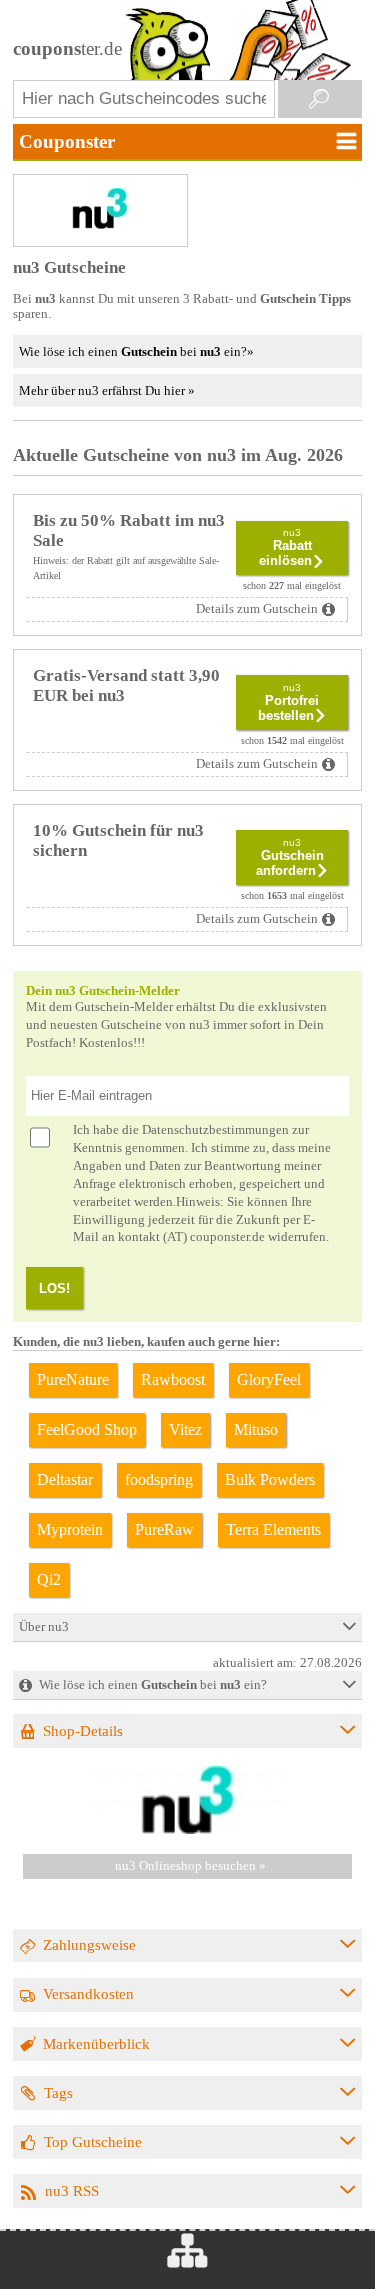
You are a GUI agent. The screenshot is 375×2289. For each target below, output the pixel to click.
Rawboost (173, 1379)
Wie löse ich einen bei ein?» (136, 351)
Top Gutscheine (93, 2141)
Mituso (256, 1429)
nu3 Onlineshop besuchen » (190, 1866)
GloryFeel (269, 1379)
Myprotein (70, 1529)
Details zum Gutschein (257, 609)
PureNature (73, 1379)
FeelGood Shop (87, 1429)
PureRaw (164, 1529)
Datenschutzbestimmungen (215, 1130)
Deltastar (65, 1479)
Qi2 (49, 1579)
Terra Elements (273, 1529)
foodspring (159, 1479)
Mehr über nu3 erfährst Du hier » (107, 390)
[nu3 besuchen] (188, 1830)
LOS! (54, 1288)
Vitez (185, 1429)
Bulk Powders (270, 1479)
